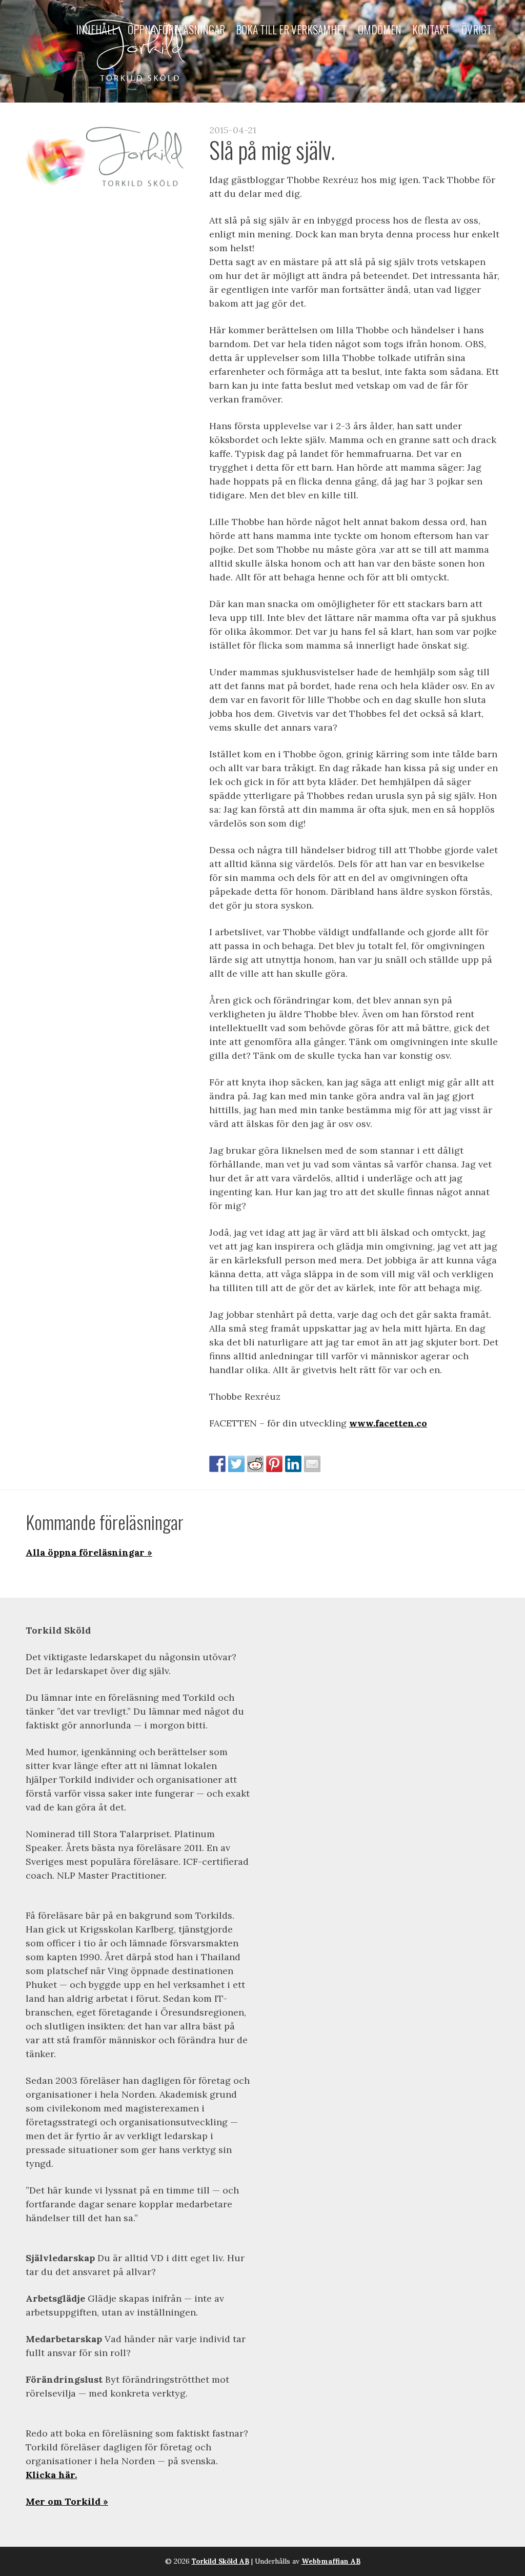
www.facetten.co (388, 1423)
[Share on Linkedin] (293, 1464)
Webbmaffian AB (331, 2561)
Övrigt (477, 30)
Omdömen (380, 30)
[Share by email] (312, 1464)
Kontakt (431, 30)
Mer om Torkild (63, 2501)
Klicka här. (51, 2475)
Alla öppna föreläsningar (85, 1552)
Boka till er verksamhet (291, 30)
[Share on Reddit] (255, 1464)
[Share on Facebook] (217, 1464)
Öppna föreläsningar (176, 30)
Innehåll (96, 30)
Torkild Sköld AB (220, 2561)
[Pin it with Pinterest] (274, 1464)
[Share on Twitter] (236, 1464)
